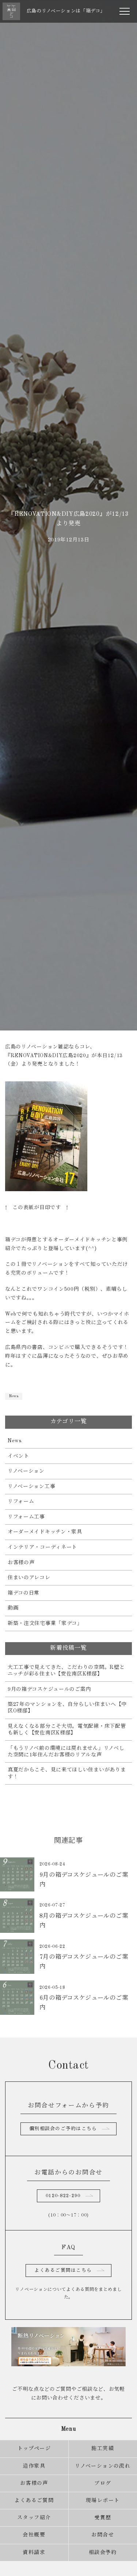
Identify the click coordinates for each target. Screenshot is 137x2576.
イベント (18, 1456)
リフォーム (21, 1502)
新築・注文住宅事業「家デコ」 (45, 1623)
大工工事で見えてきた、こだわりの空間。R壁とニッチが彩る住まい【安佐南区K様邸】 (66, 1671)
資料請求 (34, 2553)
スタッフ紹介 (34, 2518)
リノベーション (26, 1471)
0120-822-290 (63, 2196)
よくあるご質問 (34, 2501)
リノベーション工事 (31, 1487)
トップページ (34, 2449)
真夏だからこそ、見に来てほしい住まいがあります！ (67, 1773)
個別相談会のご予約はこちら (63, 2129)
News (14, 1396)
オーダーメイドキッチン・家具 (45, 1532)
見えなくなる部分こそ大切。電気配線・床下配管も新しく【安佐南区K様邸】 (67, 1730)
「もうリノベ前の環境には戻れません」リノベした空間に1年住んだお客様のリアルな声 (66, 1752)
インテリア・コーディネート (42, 1547)
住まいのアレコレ (29, 1578)
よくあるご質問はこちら (63, 2271)
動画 (13, 1608)
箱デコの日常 (24, 1593)
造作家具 (34, 2466)
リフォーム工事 (26, 1517)
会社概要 (34, 2535)
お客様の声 (21, 1563)
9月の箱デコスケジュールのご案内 (49, 1689)
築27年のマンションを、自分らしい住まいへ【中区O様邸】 (67, 1708)
